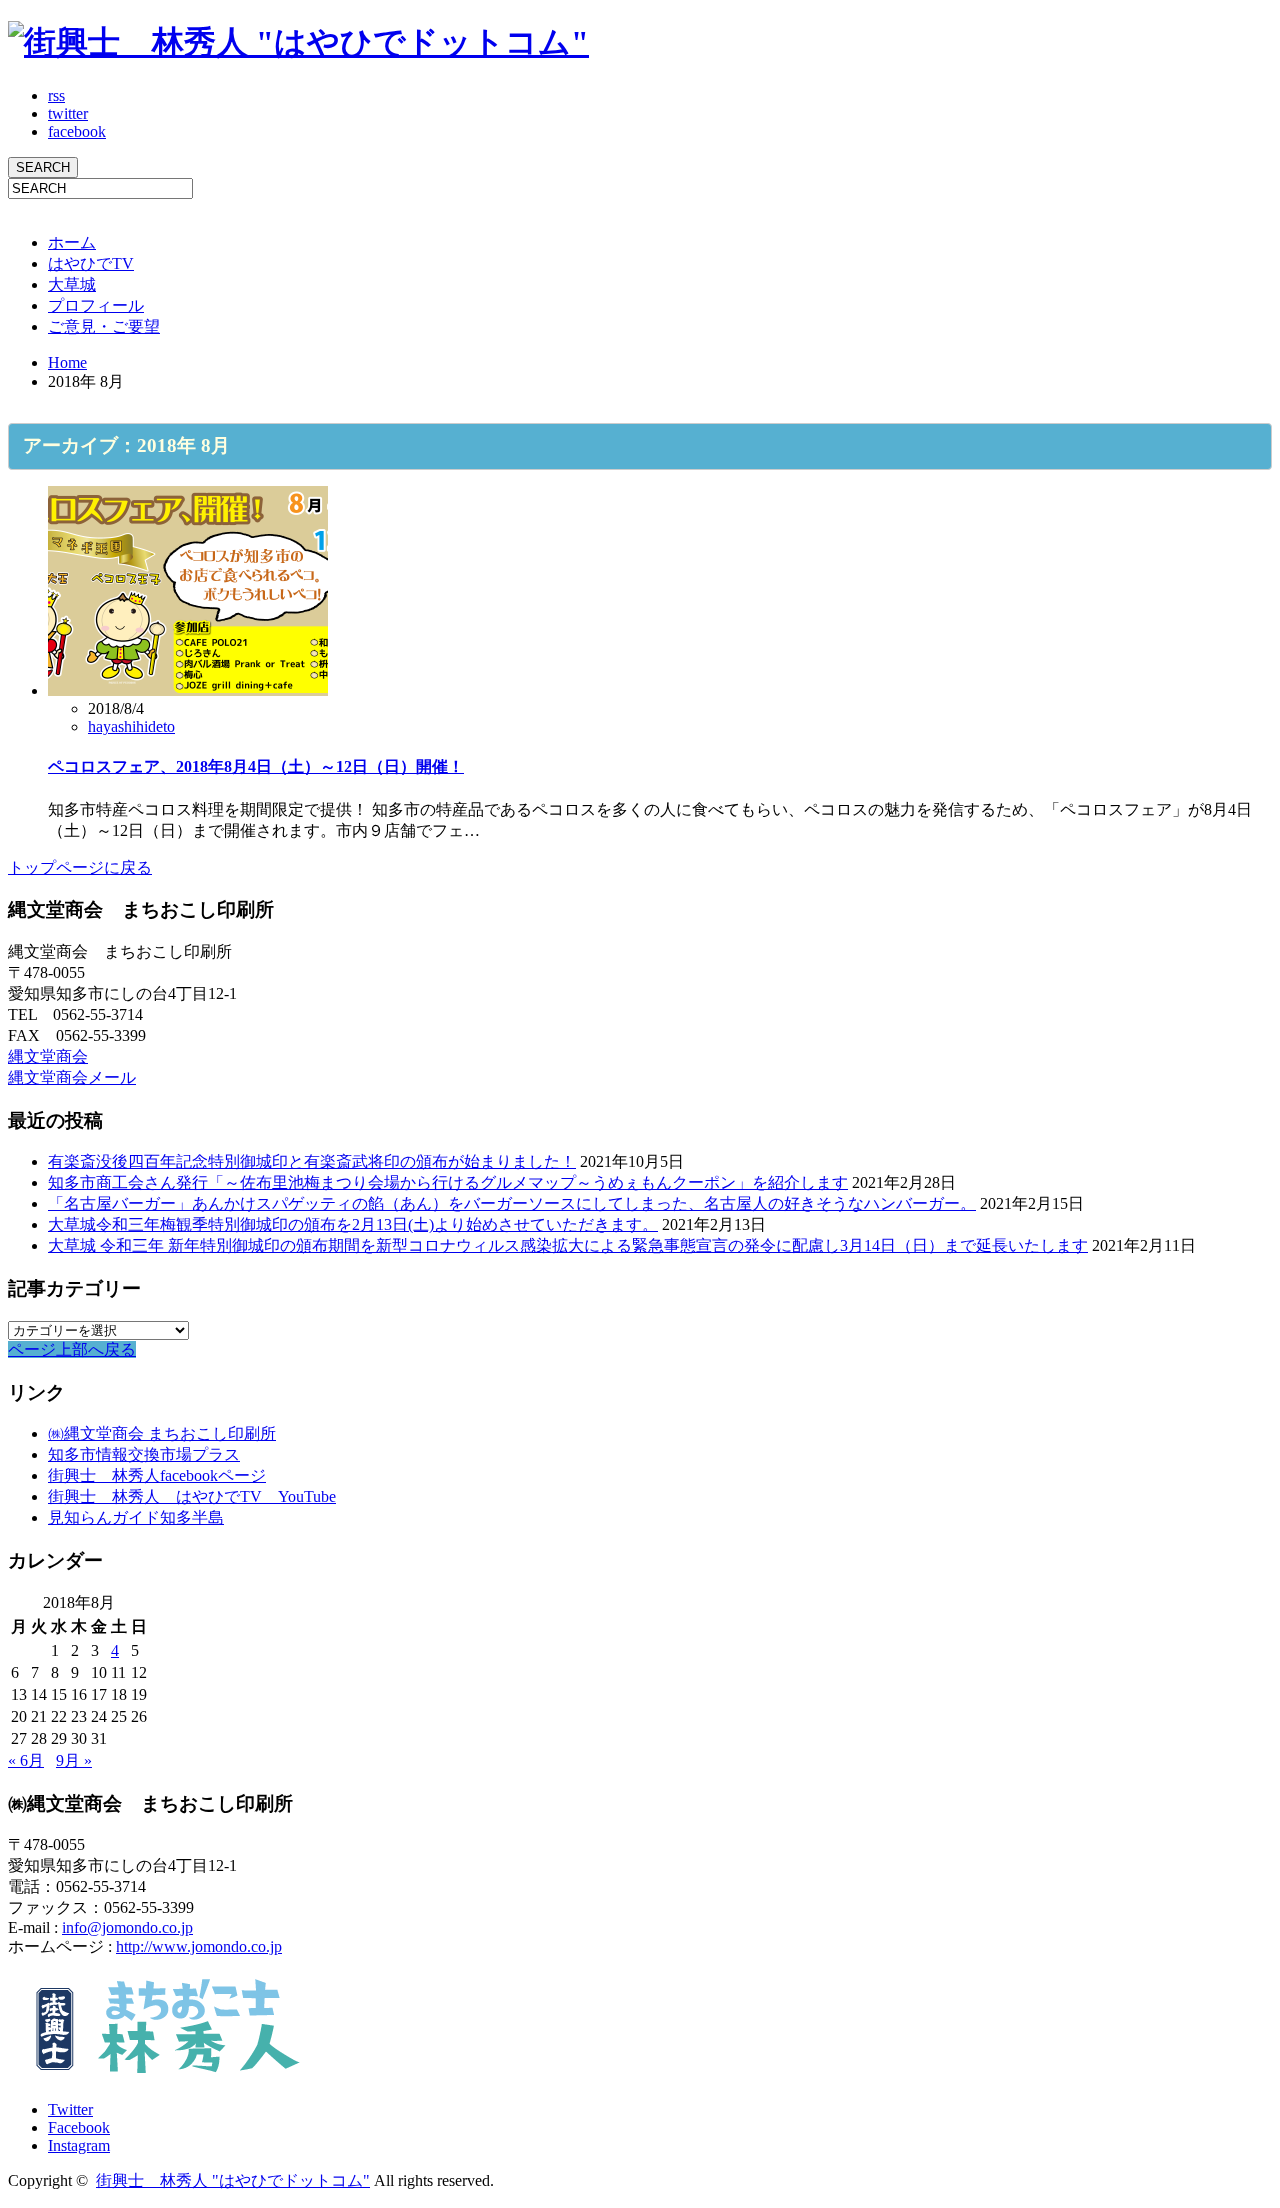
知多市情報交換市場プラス (144, 1454)
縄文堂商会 (48, 1056)
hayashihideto (131, 726)
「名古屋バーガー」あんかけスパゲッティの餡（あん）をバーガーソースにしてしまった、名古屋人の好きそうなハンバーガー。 (512, 1203)
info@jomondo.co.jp (127, 1927)
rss (56, 95)
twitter (68, 113)
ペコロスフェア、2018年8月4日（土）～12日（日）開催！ (256, 766)
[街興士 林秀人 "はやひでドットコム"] (298, 42)
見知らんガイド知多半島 (136, 1517)
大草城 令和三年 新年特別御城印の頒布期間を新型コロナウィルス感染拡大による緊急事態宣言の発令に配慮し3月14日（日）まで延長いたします (568, 1245)
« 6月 (26, 1760)
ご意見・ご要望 (104, 326)
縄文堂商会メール (72, 1077)
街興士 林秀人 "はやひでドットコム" (233, 2180)
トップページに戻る (80, 867)
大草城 (72, 284)
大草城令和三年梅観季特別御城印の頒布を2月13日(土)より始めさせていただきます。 (353, 1224)
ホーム (72, 242)
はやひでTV (91, 263)
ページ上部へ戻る (72, 1349)
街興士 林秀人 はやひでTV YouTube (192, 1496)
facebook (77, 131)
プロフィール (96, 305)
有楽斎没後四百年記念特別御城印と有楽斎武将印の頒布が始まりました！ (312, 1161)
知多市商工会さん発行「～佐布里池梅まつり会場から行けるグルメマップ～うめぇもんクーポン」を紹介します (448, 1182)
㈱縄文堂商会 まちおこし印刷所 (162, 1433)
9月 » (74, 1760)
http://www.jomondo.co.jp (199, 1946)
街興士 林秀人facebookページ (157, 1475)
